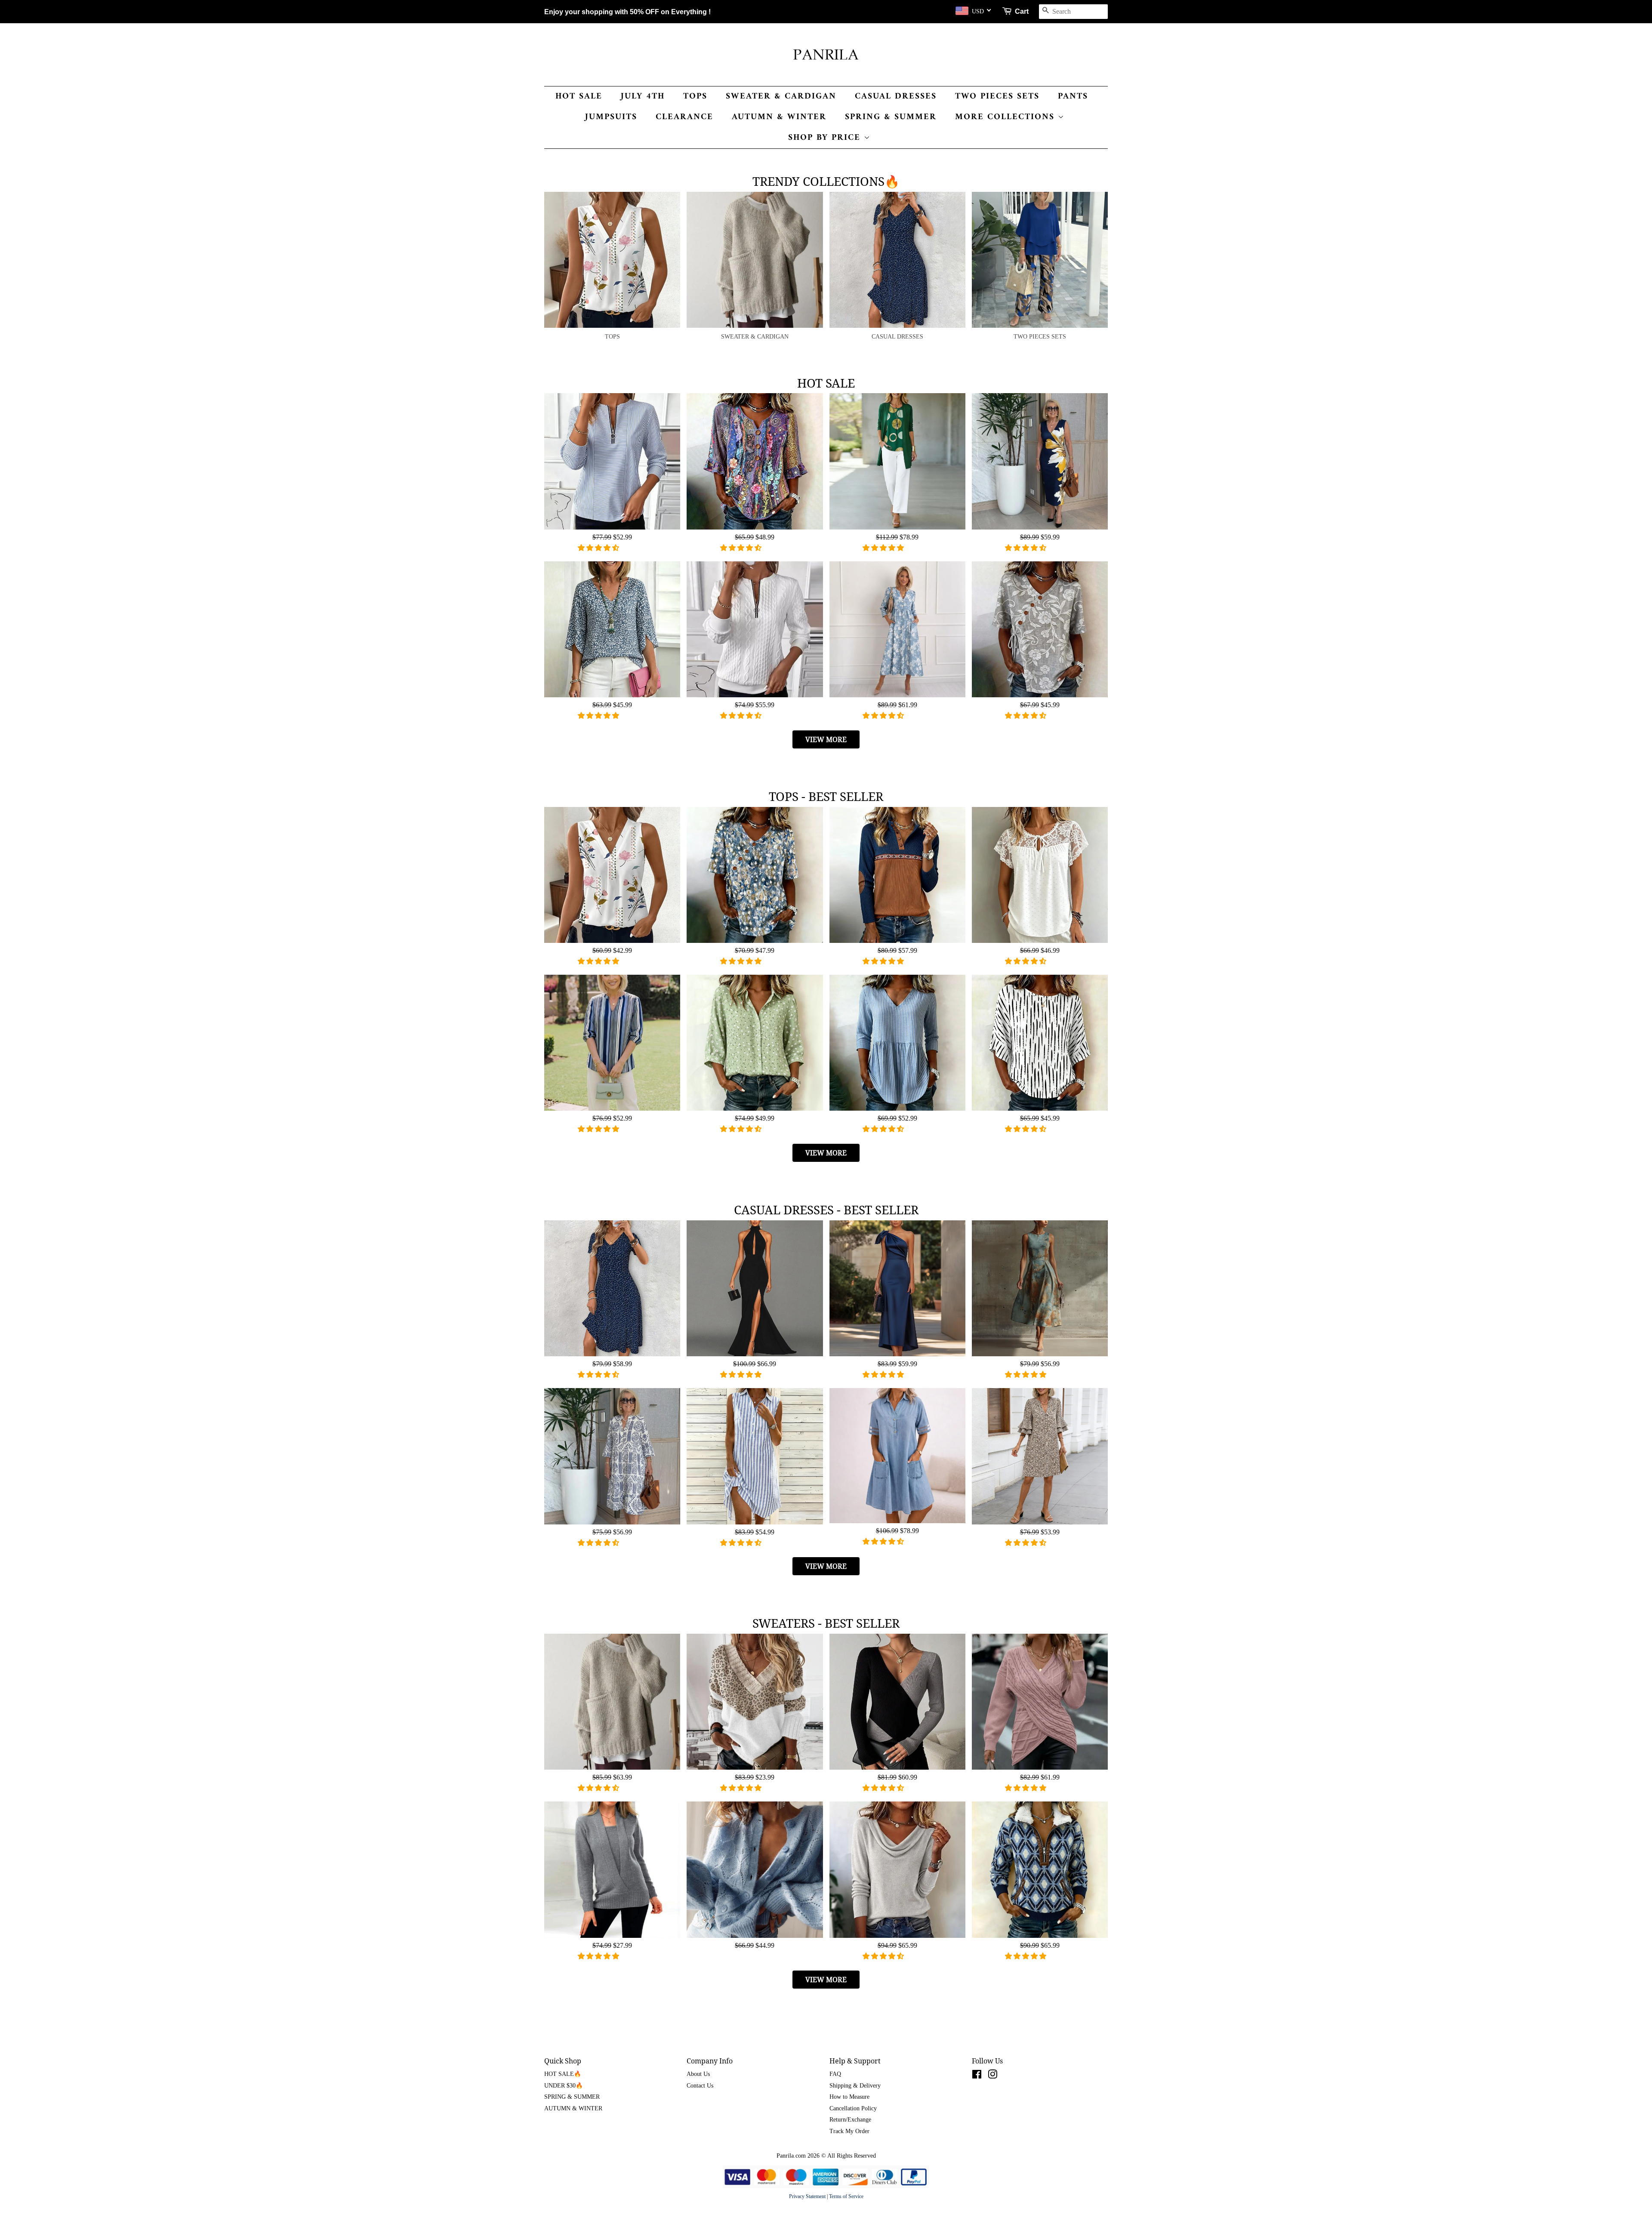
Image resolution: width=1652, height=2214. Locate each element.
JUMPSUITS (611, 117)
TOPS (695, 97)
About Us (698, 2074)
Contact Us (700, 2086)
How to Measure (849, 2097)
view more (826, 739)
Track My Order (849, 2131)
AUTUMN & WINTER (779, 117)
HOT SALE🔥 (563, 2074)
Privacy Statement (807, 2196)
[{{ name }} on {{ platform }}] (977, 2076)
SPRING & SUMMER (891, 117)
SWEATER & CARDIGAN (781, 97)
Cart (1022, 11)
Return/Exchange (850, 2120)
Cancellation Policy (853, 2108)
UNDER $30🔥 (564, 2086)
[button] (599, 548)
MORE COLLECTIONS (1006, 117)
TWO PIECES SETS (997, 97)
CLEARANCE (684, 117)
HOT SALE (579, 97)
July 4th (643, 97)
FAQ (835, 2074)
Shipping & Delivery (855, 2086)
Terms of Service (846, 2196)
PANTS (1073, 97)
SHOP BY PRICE (826, 138)
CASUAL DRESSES (896, 97)
